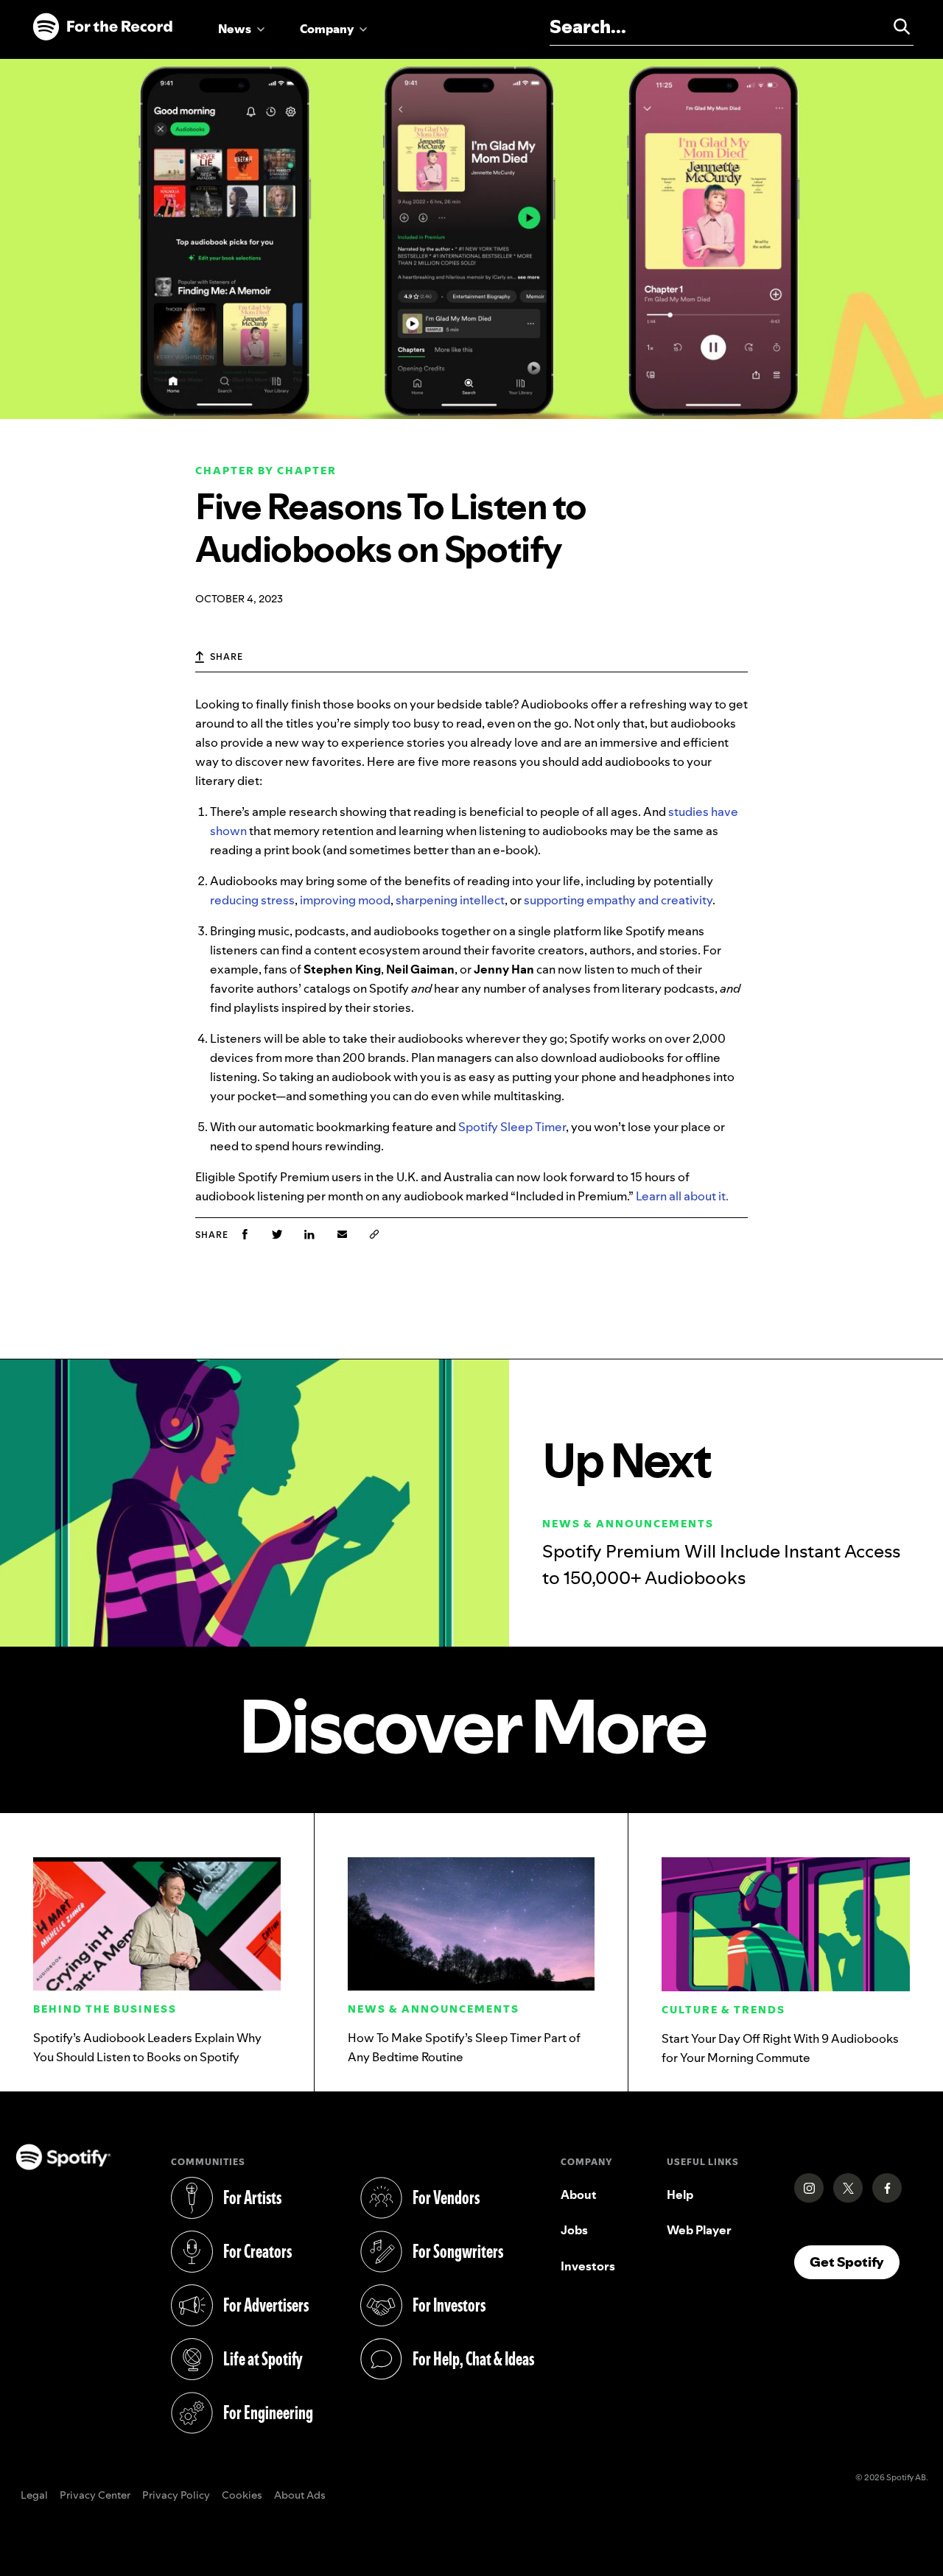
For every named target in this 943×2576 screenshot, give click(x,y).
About (579, 2195)
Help (680, 2195)
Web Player (699, 2230)
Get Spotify (855, 2262)
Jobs (574, 2230)
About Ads (300, 2496)
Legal (34, 2496)
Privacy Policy (176, 2496)
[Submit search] (895, 27)
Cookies (242, 2496)
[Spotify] (102, 27)
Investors (588, 2266)
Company (327, 29)
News (235, 29)
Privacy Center (95, 2496)
